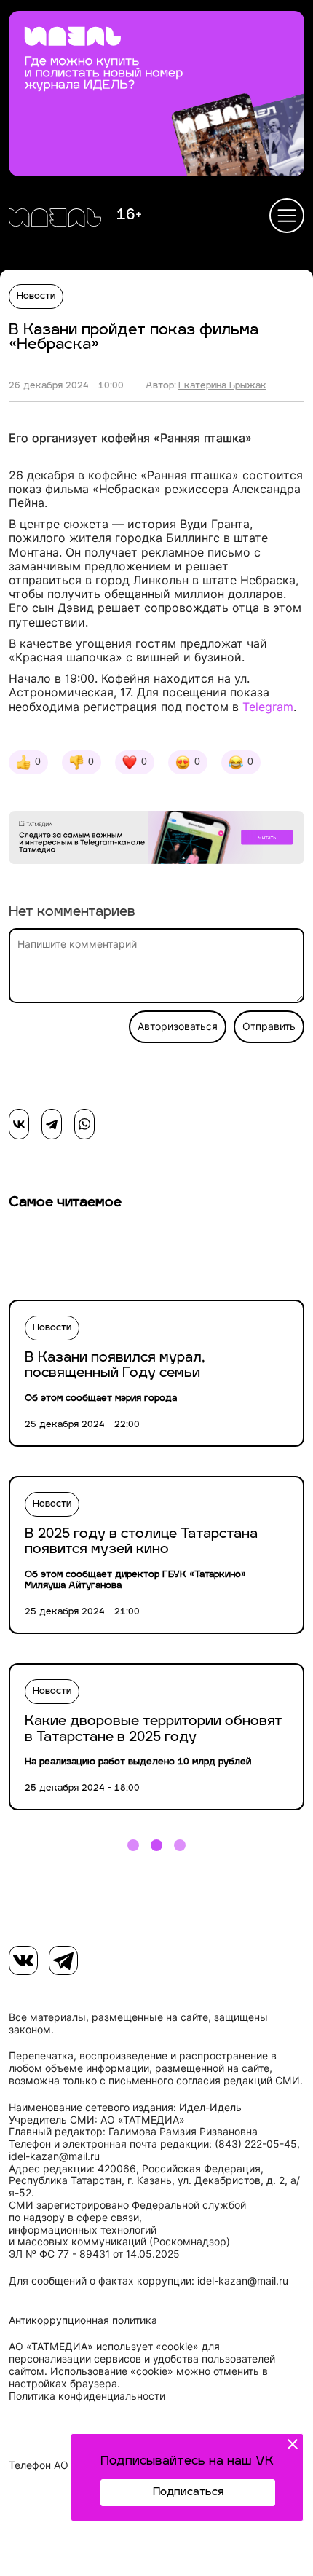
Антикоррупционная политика (83, 2320)
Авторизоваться (178, 1026)
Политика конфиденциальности (87, 2396)
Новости (36, 297)
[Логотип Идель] (55, 219)
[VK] (23, 1960)
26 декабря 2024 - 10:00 (66, 386)
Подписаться (188, 2493)
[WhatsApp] (84, 1124)
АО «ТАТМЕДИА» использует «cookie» (104, 2347)
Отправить (269, 1026)
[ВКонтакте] (19, 1124)
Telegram (268, 707)
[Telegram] (52, 1124)
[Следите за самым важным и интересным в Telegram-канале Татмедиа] (156, 840)
